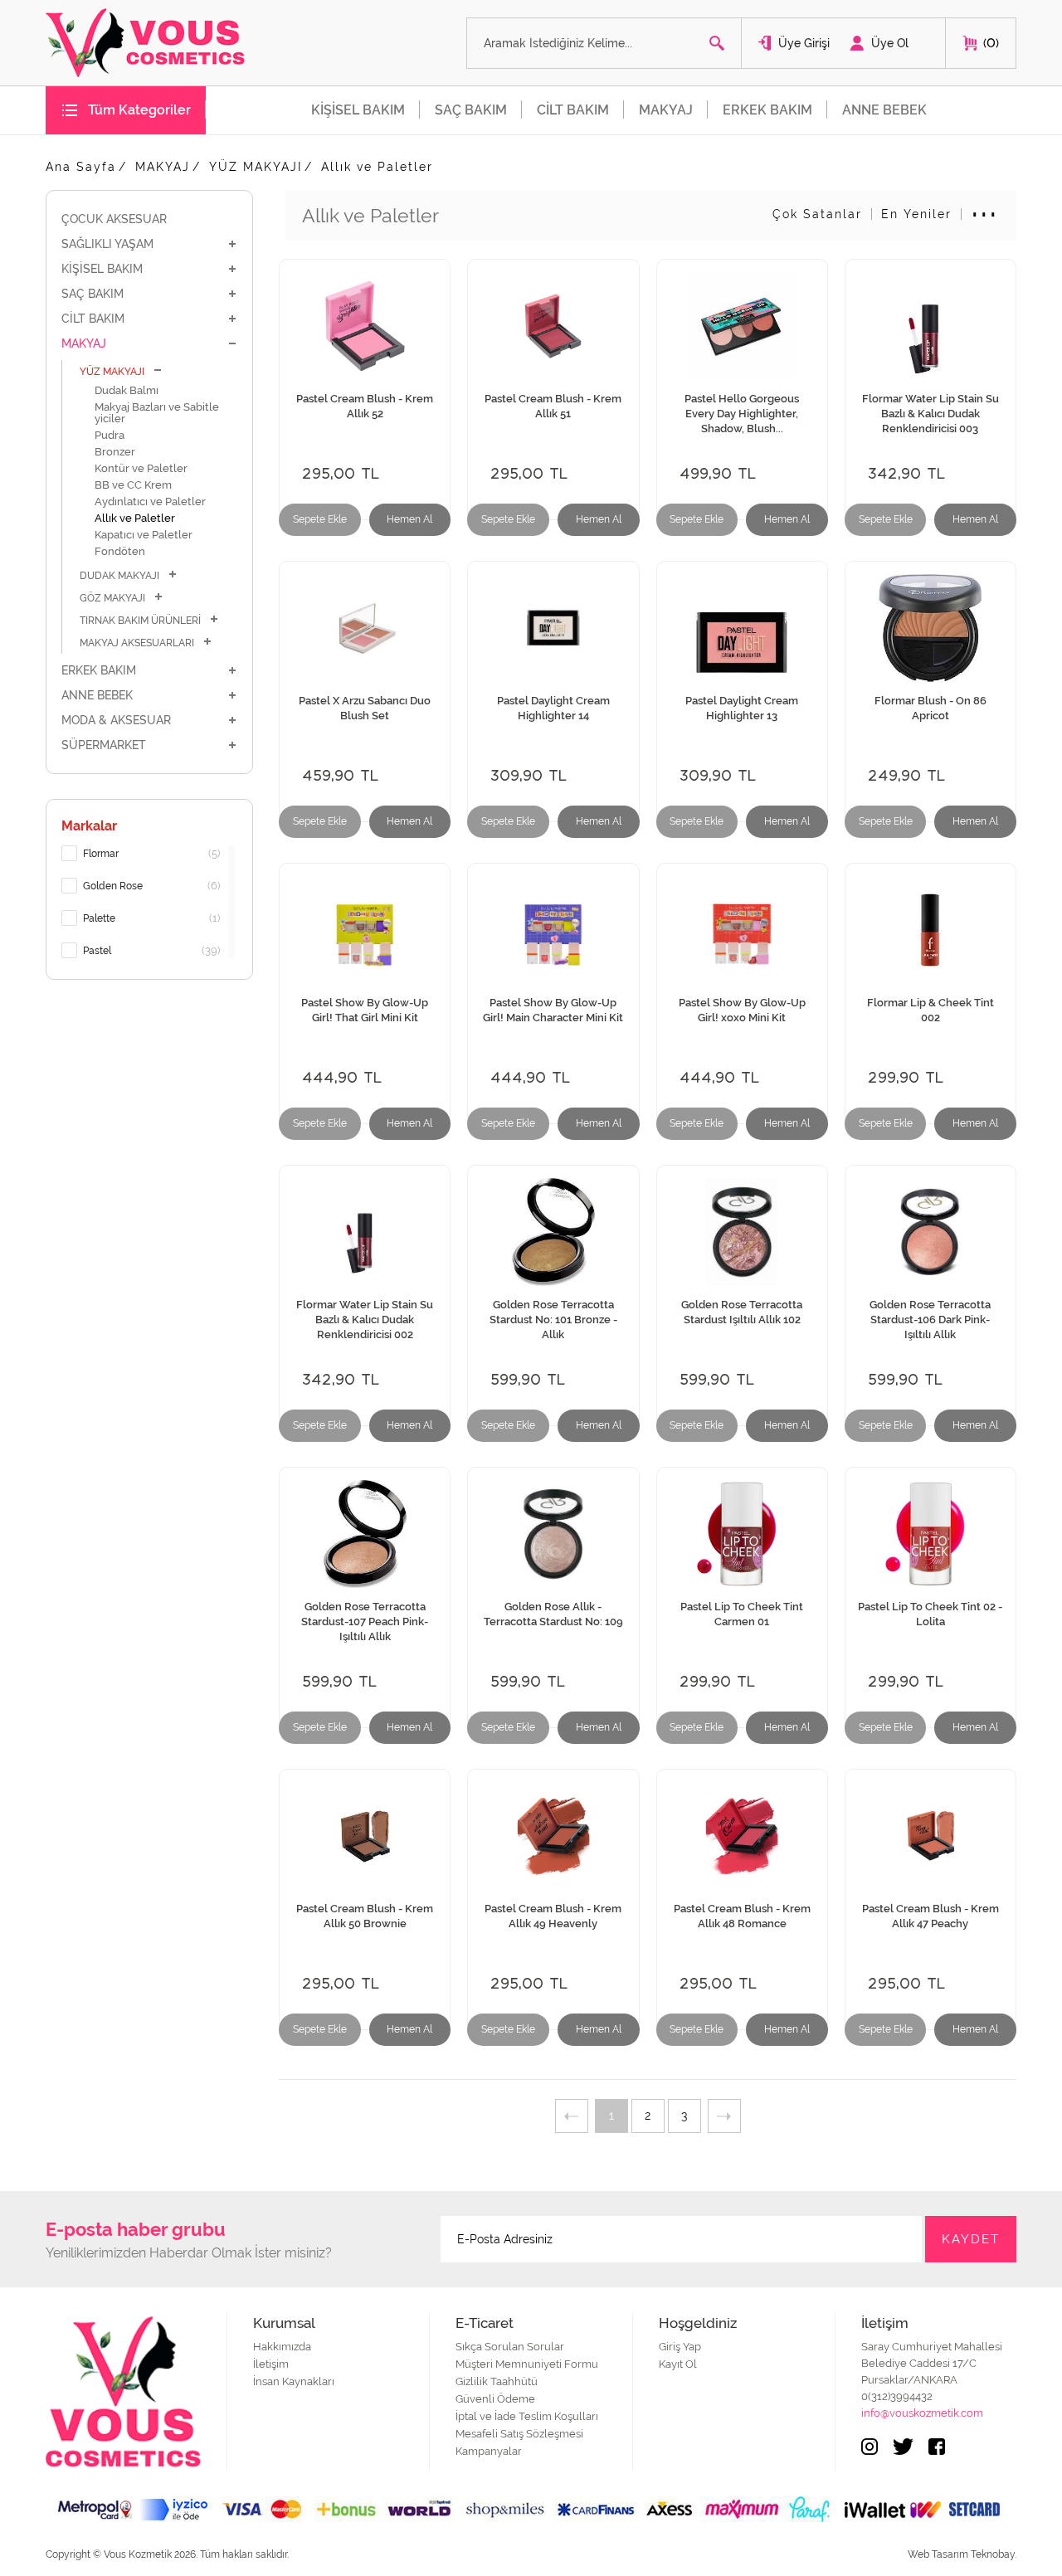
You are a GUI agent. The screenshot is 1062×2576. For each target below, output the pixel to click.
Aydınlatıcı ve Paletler (150, 502)
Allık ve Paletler (377, 167)
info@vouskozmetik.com (922, 2413)
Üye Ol (890, 43)
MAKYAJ (666, 110)
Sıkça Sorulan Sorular (510, 2347)
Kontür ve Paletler (141, 468)
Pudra (110, 435)
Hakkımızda (282, 2347)
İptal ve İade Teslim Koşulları (527, 2416)
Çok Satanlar (817, 214)
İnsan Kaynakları (294, 2381)
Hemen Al (409, 519)
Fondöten (120, 551)
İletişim (271, 2364)
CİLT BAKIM (573, 110)
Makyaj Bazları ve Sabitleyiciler (157, 413)
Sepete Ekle (320, 519)
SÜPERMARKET (104, 745)
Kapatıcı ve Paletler (144, 535)
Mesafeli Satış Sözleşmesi (519, 2434)
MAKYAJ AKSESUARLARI (137, 643)
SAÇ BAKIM (471, 110)
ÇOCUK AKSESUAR (114, 219)
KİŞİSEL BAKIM (358, 110)
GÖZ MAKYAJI (112, 598)
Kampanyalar (489, 2451)
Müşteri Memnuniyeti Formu (527, 2364)
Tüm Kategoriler (139, 110)
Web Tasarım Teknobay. (962, 2554)
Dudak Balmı (127, 390)
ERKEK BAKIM (767, 110)
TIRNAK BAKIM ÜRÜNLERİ (140, 621)
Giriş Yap (680, 2347)
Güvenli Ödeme (495, 2399)
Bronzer (115, 452)
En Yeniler (916, 214)
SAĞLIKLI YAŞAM (107, 244)
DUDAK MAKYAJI (119, 576)
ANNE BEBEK (884, 110)
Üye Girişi (804, 43)
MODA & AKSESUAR (116, 720)
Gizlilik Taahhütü (497, 2381)
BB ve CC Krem (133, 485)
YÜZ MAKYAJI (256, 167)
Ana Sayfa (81, 167)
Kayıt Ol (678, 2364)
